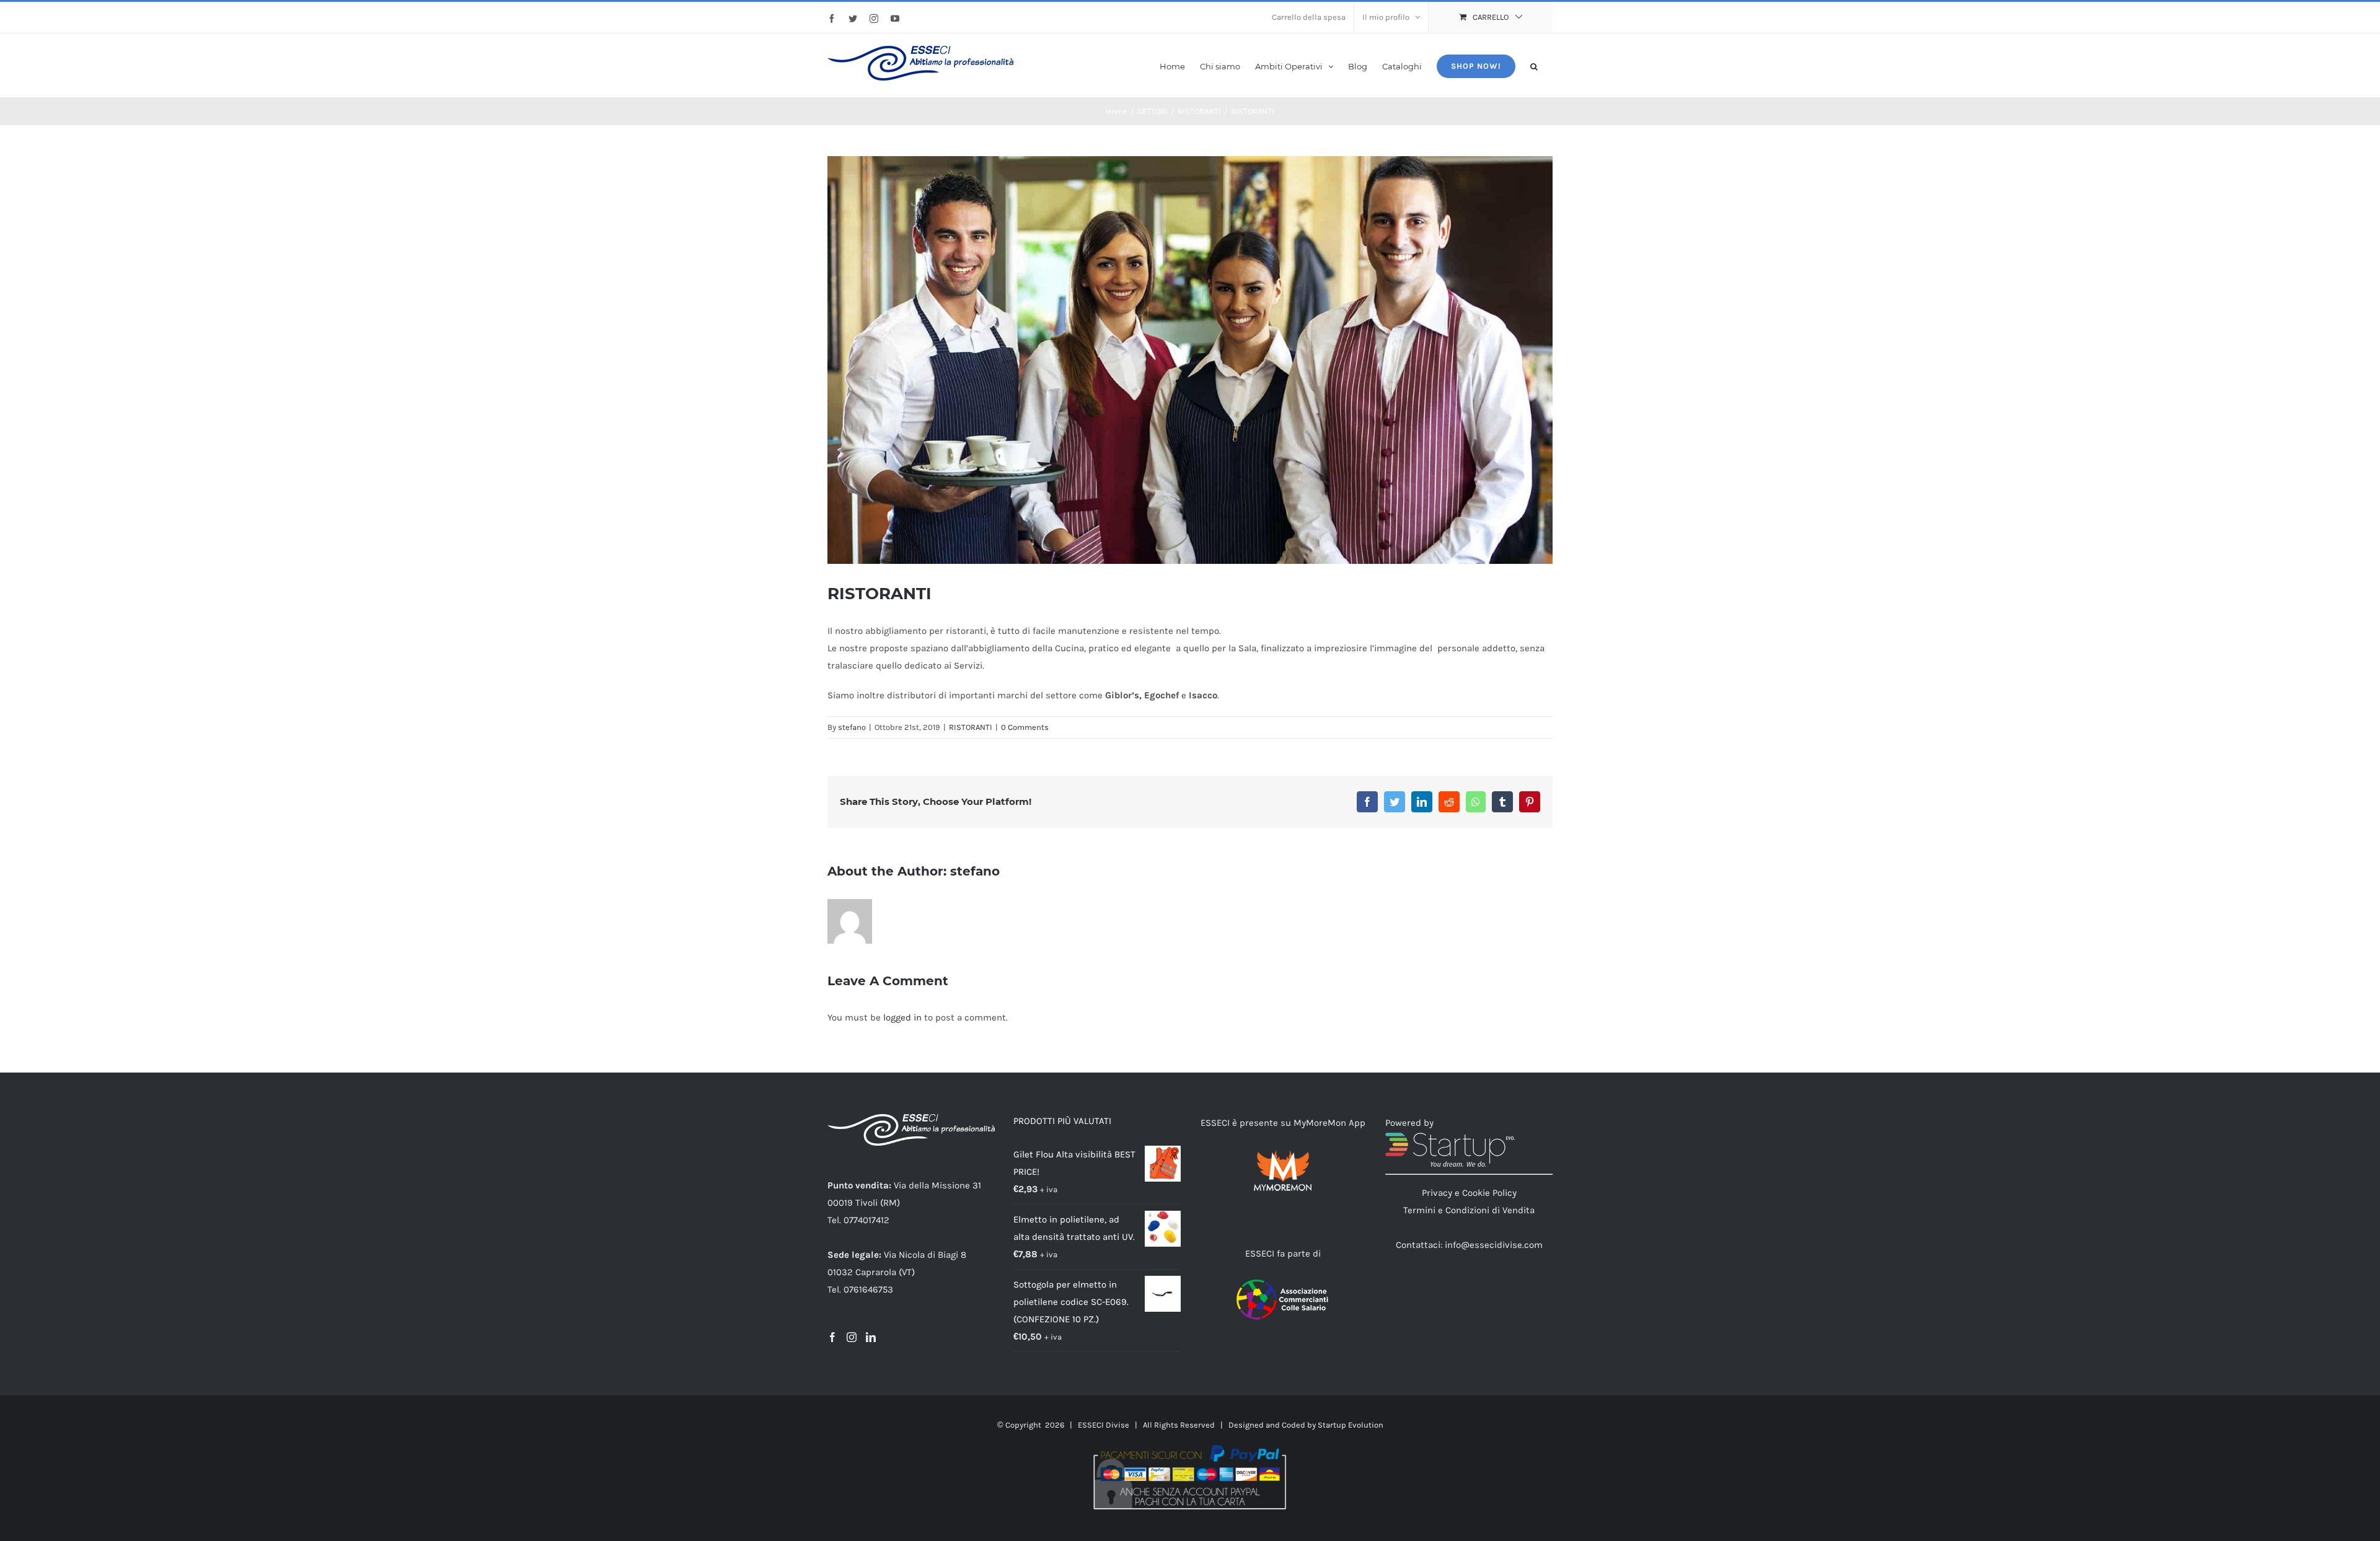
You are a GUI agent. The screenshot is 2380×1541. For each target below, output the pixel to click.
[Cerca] (1534, 65)
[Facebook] (832, 1337)
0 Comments (1025, 727)
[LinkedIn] (871, 1337)
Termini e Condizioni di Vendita (1469, 1210)
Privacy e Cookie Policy (1469, 1193)
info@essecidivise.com (1494, 1245)
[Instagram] (852, 1337)
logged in (902, 1017)
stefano (852, 727)
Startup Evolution (1351, 1425)
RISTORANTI (971, 727)
